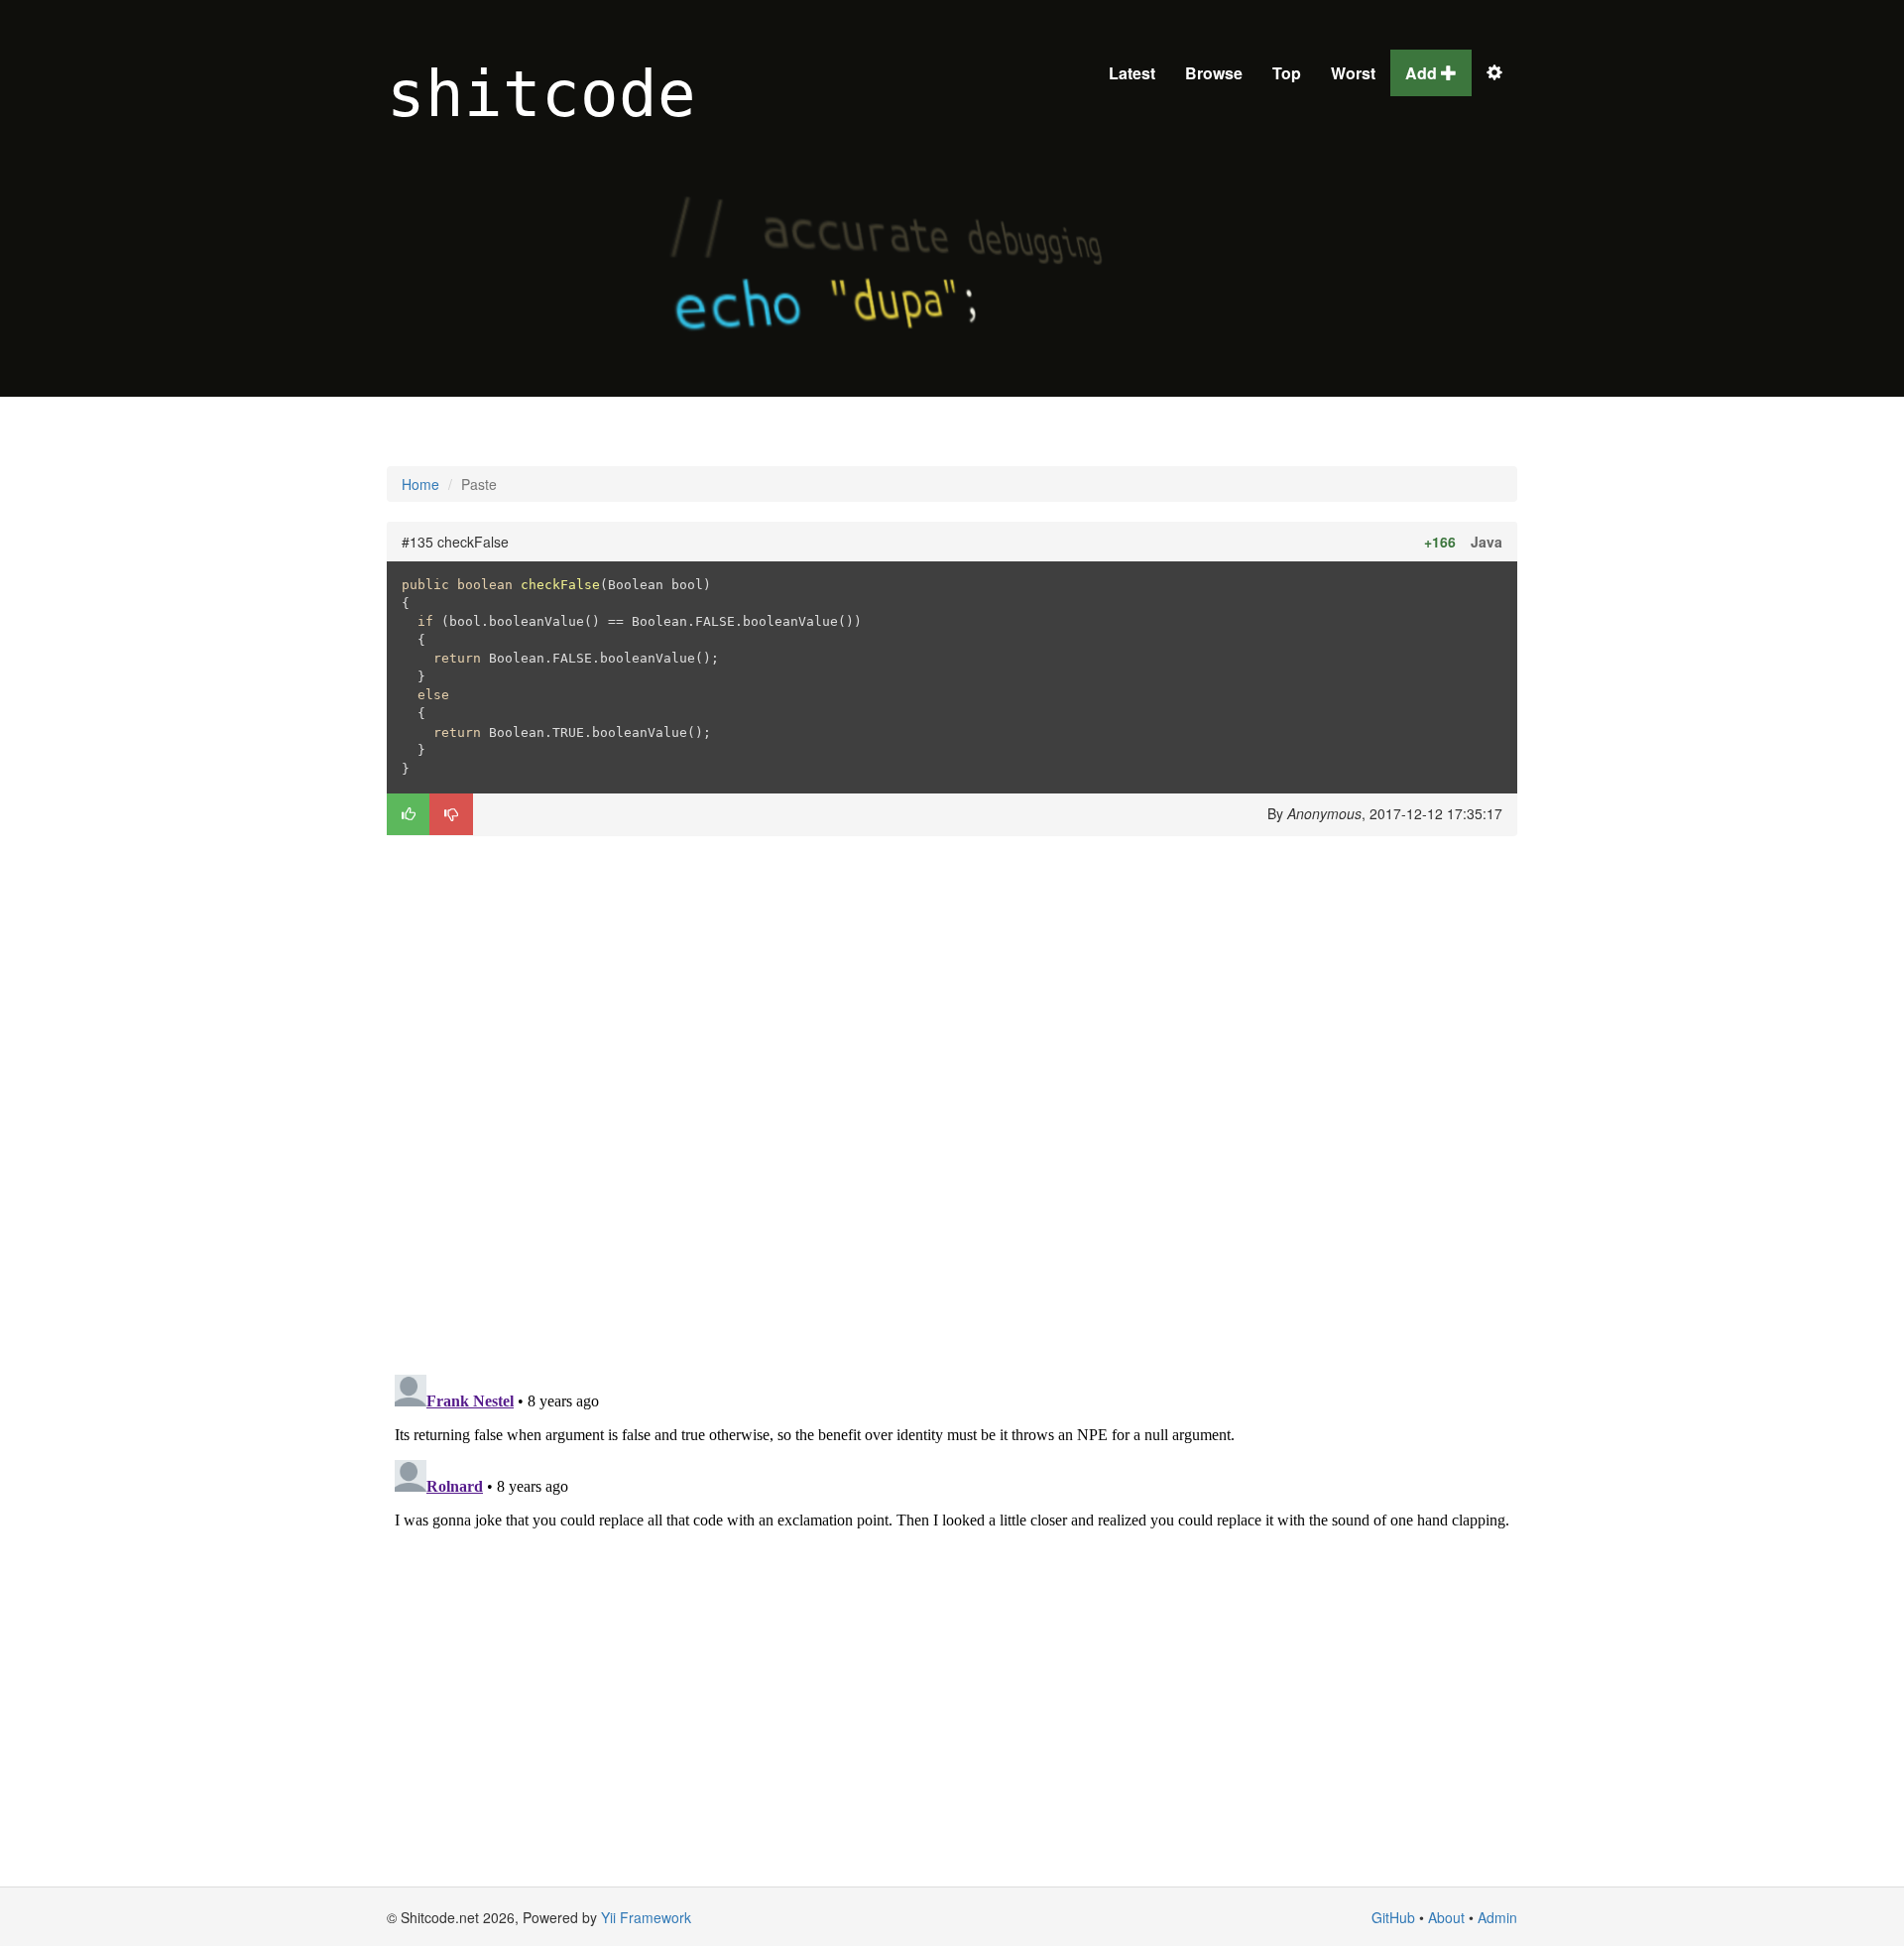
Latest (1132, 73)
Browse (1214, 73)
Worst (1353, 73)
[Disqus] (952, 1103)
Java (1487, 542)
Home (420, 484)
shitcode (541, 94)
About (1446, 1917)
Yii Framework (646, 1917)
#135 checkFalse (455, 542)
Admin (1497, 1917)
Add (1423, 73)
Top (1287, 73)
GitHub (1393, 1917)
